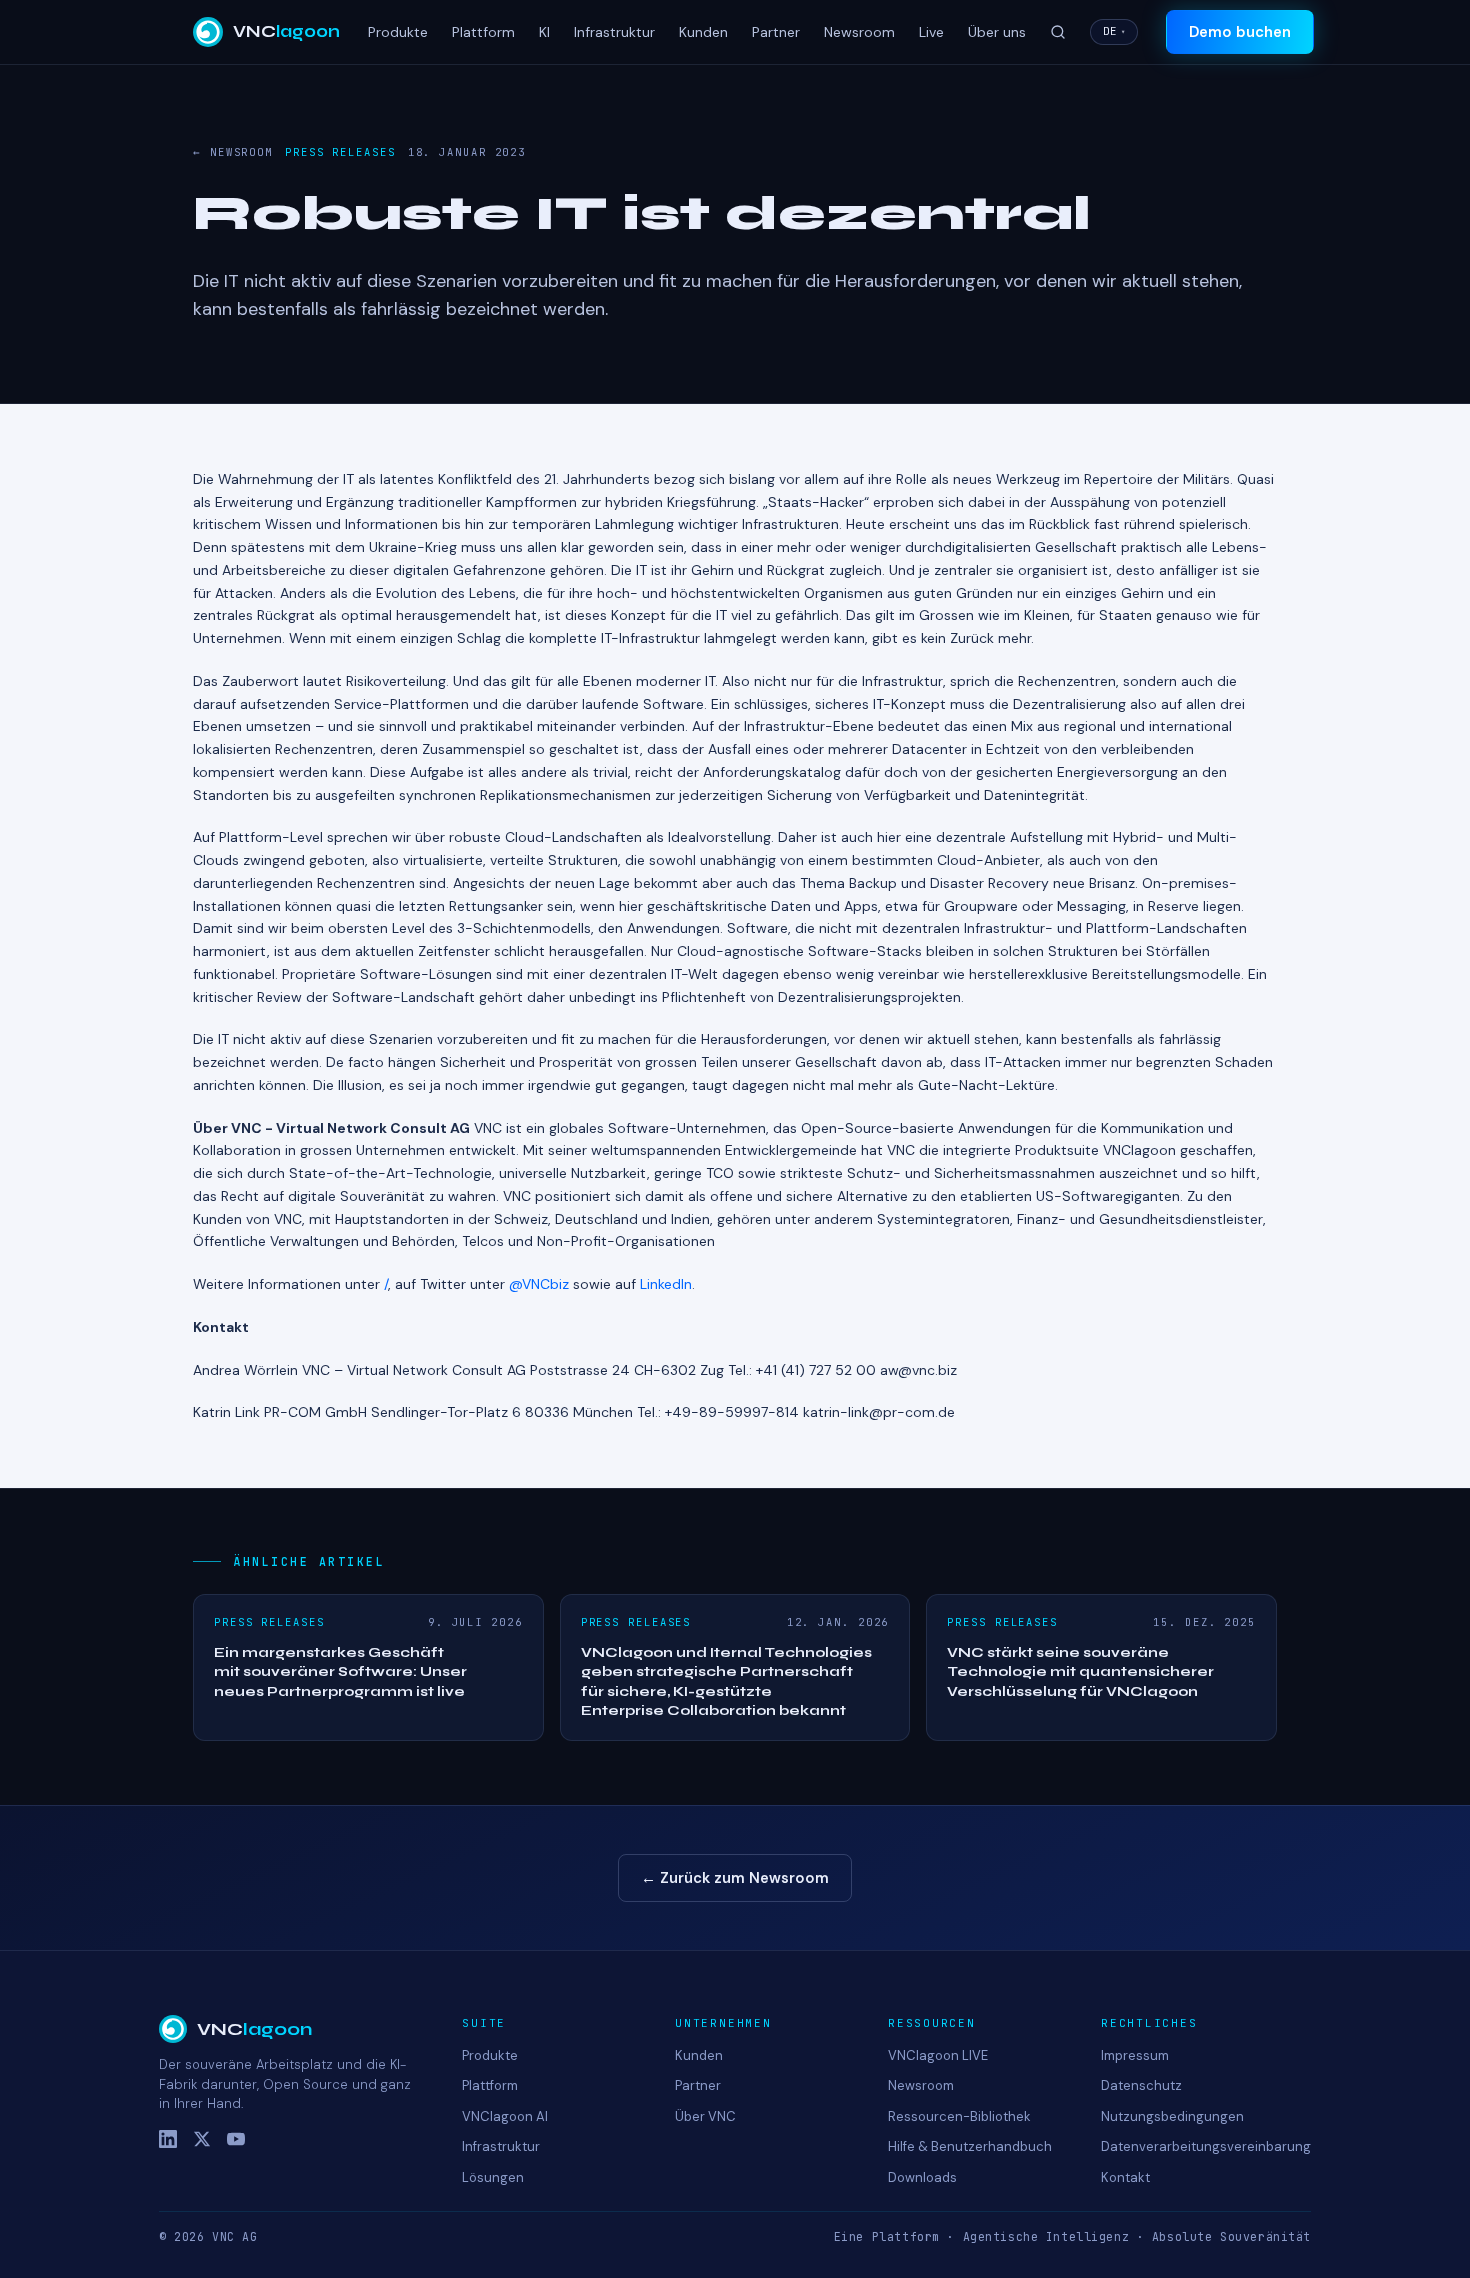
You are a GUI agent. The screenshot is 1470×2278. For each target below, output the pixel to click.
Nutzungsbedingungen (1172, 2116)
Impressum (1135, 2055)
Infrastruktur (614, 32)
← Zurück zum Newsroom (735, 1878)
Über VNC (705, 2116)
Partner (776, 32)
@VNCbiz (539, 1284)
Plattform (483, 32)
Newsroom (859, 32)
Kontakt (1125, 2177)
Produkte (398, 32)
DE (1114, 31)
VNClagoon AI (505, 2116)
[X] (202, 2139)
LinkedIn (666, 1284)
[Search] (1058, 32)
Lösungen (493, 2177)
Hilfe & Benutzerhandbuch (970, 2146)
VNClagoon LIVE (938, 2055)
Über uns (997, 32)
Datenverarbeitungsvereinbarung (1206, 2146)
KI (544, 32)
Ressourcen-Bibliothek (959, 2116)
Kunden (703, 32)
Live (931, 32)
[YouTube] (236, 2139)
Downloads (922, 2177)
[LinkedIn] (168, 2139)
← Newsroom (233, 152)
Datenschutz (1141, 2085)
